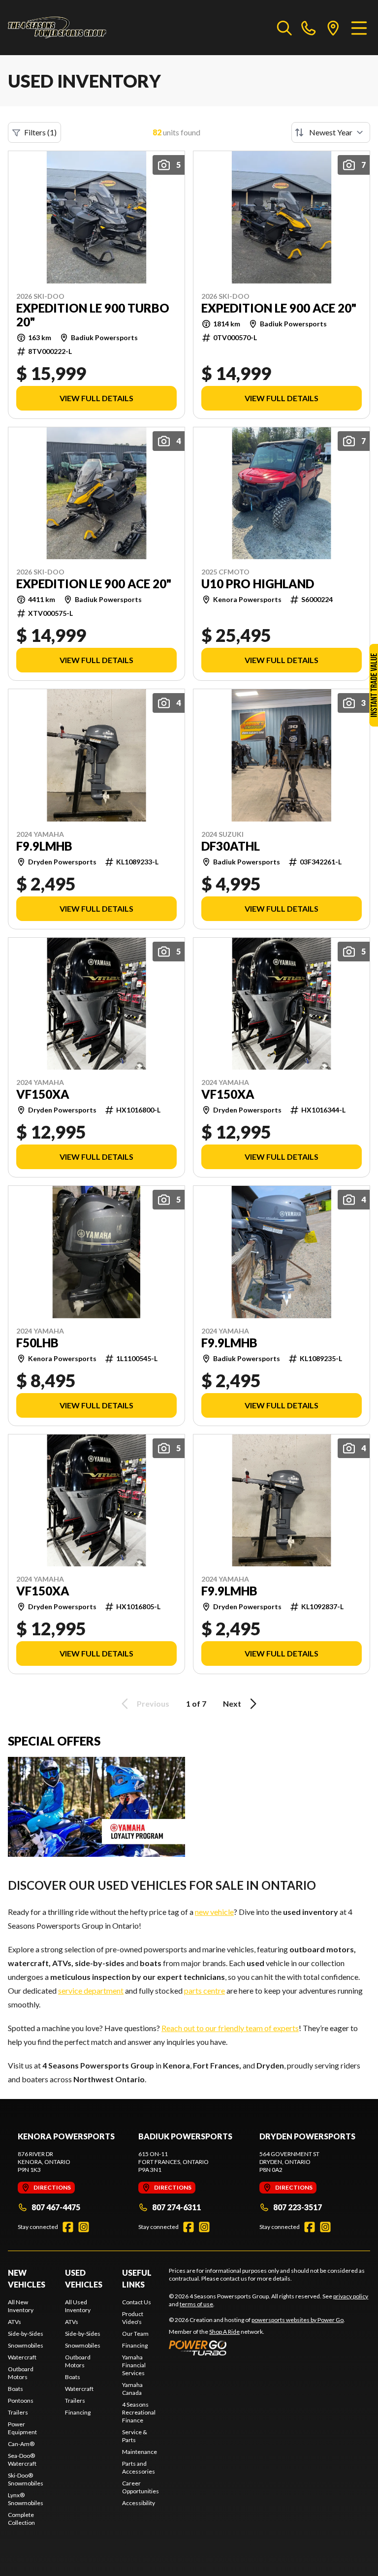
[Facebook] (68, 2227)
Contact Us (137, 2302)
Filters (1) (40, 132)
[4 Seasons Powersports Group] (57, 28)
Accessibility (139, 2503)
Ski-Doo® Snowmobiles (26, 2479)
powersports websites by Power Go (298, 2320)
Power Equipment (22, 2428)
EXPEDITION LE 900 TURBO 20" (93, 315)
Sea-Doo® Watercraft (22, 2460)
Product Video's (133, 2318)
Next (232, 1703)
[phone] (309, 28)
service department (91, 1990)
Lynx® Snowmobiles (26, 2499)
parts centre (205, 1990)
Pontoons (21, 2401)
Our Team (135, 2334)
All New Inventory (21, 2306)
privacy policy (351, 2296)
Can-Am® (21, 2444)
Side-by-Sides (26, 2334)
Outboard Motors (21, 2373)
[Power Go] (257, 2348)
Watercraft (22, 2357)
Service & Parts (135, 2436)
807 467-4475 (56, 2207)
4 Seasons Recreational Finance (139, 2412)
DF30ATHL (231, 846)
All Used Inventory (78, 2306)
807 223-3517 (298, 2207)
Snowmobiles (26, 2345)
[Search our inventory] (284, 28)
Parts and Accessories (139, 2467)
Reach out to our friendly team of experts (230, 2028)
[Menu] (359, 28)
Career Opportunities (141, 2487)
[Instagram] (84, 2227)
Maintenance (140, 2452)
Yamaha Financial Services (134, 2365)
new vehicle (214, 1912)
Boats (16, 2389)
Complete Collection (21, 2519)
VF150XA (43, 1094)
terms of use (196, 2304)
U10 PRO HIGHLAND (258, 584)
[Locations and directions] (333, 28)
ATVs (15, 2322)
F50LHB (37, 1343)
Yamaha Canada (132, 2389)
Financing (78, 2412)
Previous (153, 1703)
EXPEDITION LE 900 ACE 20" (279, 308)
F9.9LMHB (44, 846)
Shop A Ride (224, 2332)
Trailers (18, 2412)
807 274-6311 (176, 2207)
